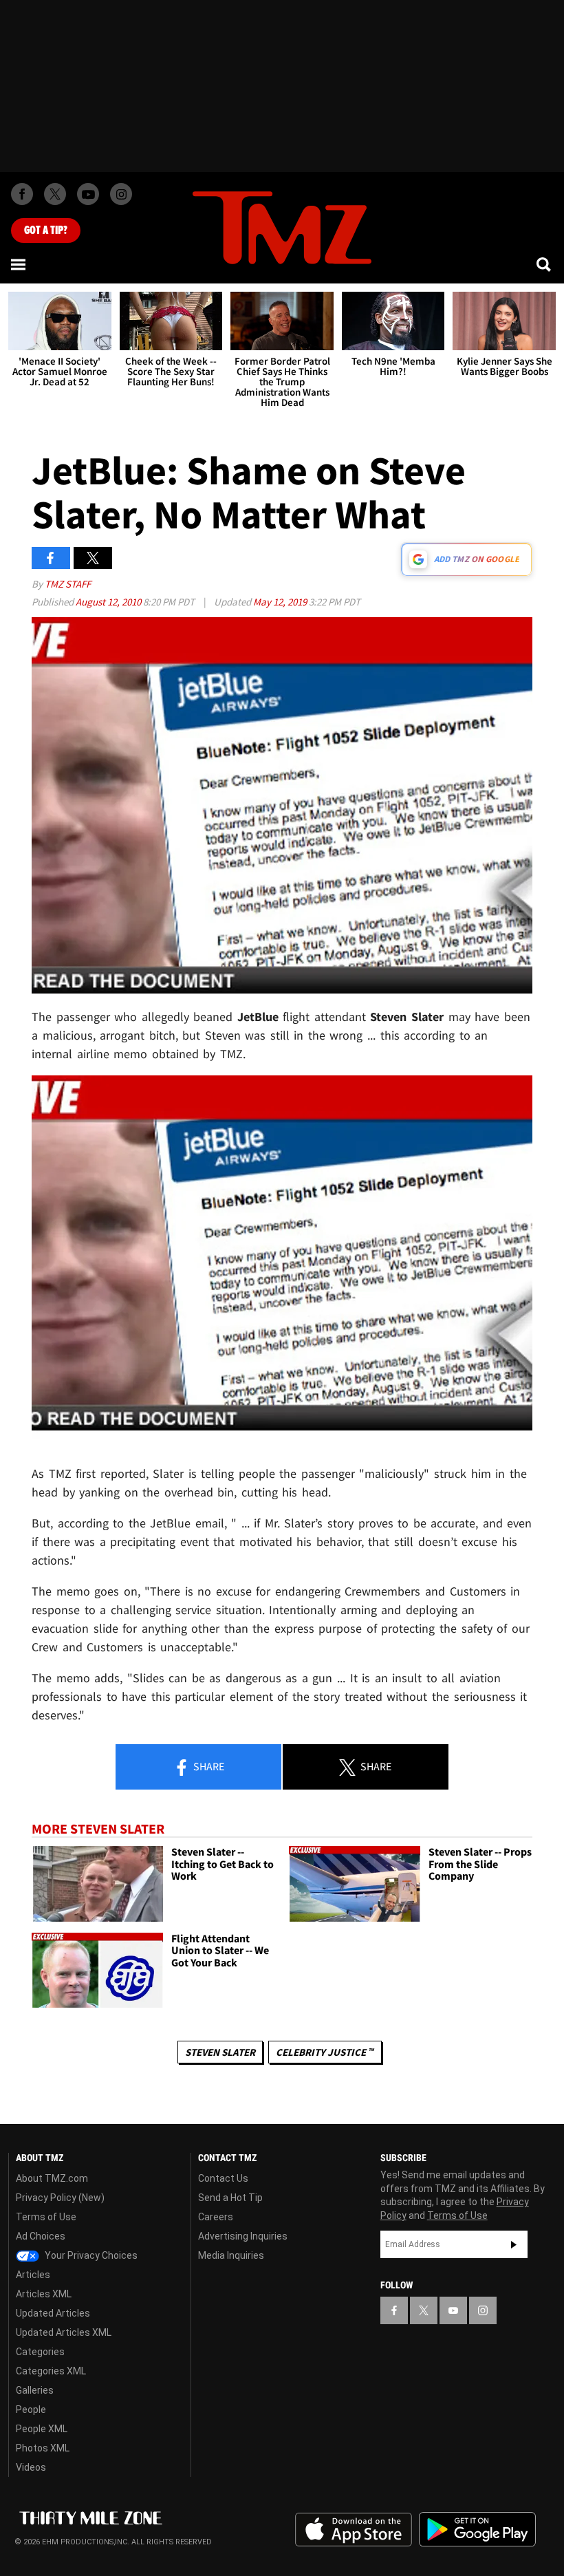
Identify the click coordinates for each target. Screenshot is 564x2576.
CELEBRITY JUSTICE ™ (325, 2052)
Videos (31, 2467)
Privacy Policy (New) (60, 2198)
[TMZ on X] (55, 194)
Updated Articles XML (64, 2332)
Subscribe (514, 2244)
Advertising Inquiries (243, 2236)
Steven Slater (220, 2052)
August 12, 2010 (109, 602)
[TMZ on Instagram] (121, 194)
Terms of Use (46, 2217)
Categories (40, 2352)
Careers (216, 2217)
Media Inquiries (231, 2255)
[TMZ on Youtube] (88, 194)
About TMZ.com (52, 2178)
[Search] (545, 264)
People (31, 2409)
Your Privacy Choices (90, 2255)
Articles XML (44, 2294)
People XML (42, 2429)
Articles (33, 2275)
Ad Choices (41, 2236)
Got (46, 230)
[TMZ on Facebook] (22, 194)
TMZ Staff (68, 584)
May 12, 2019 (281, 602)
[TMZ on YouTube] (453, 2310)
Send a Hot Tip (230, 2198)
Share (208, 1766)
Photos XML (43, 2448)
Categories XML (51, 2371)
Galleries (35, 2390)
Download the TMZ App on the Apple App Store (354, 2530)
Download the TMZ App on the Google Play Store (477, 2530)
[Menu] (19, 264)
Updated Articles (53, 2313)
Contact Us (223, 2178)
